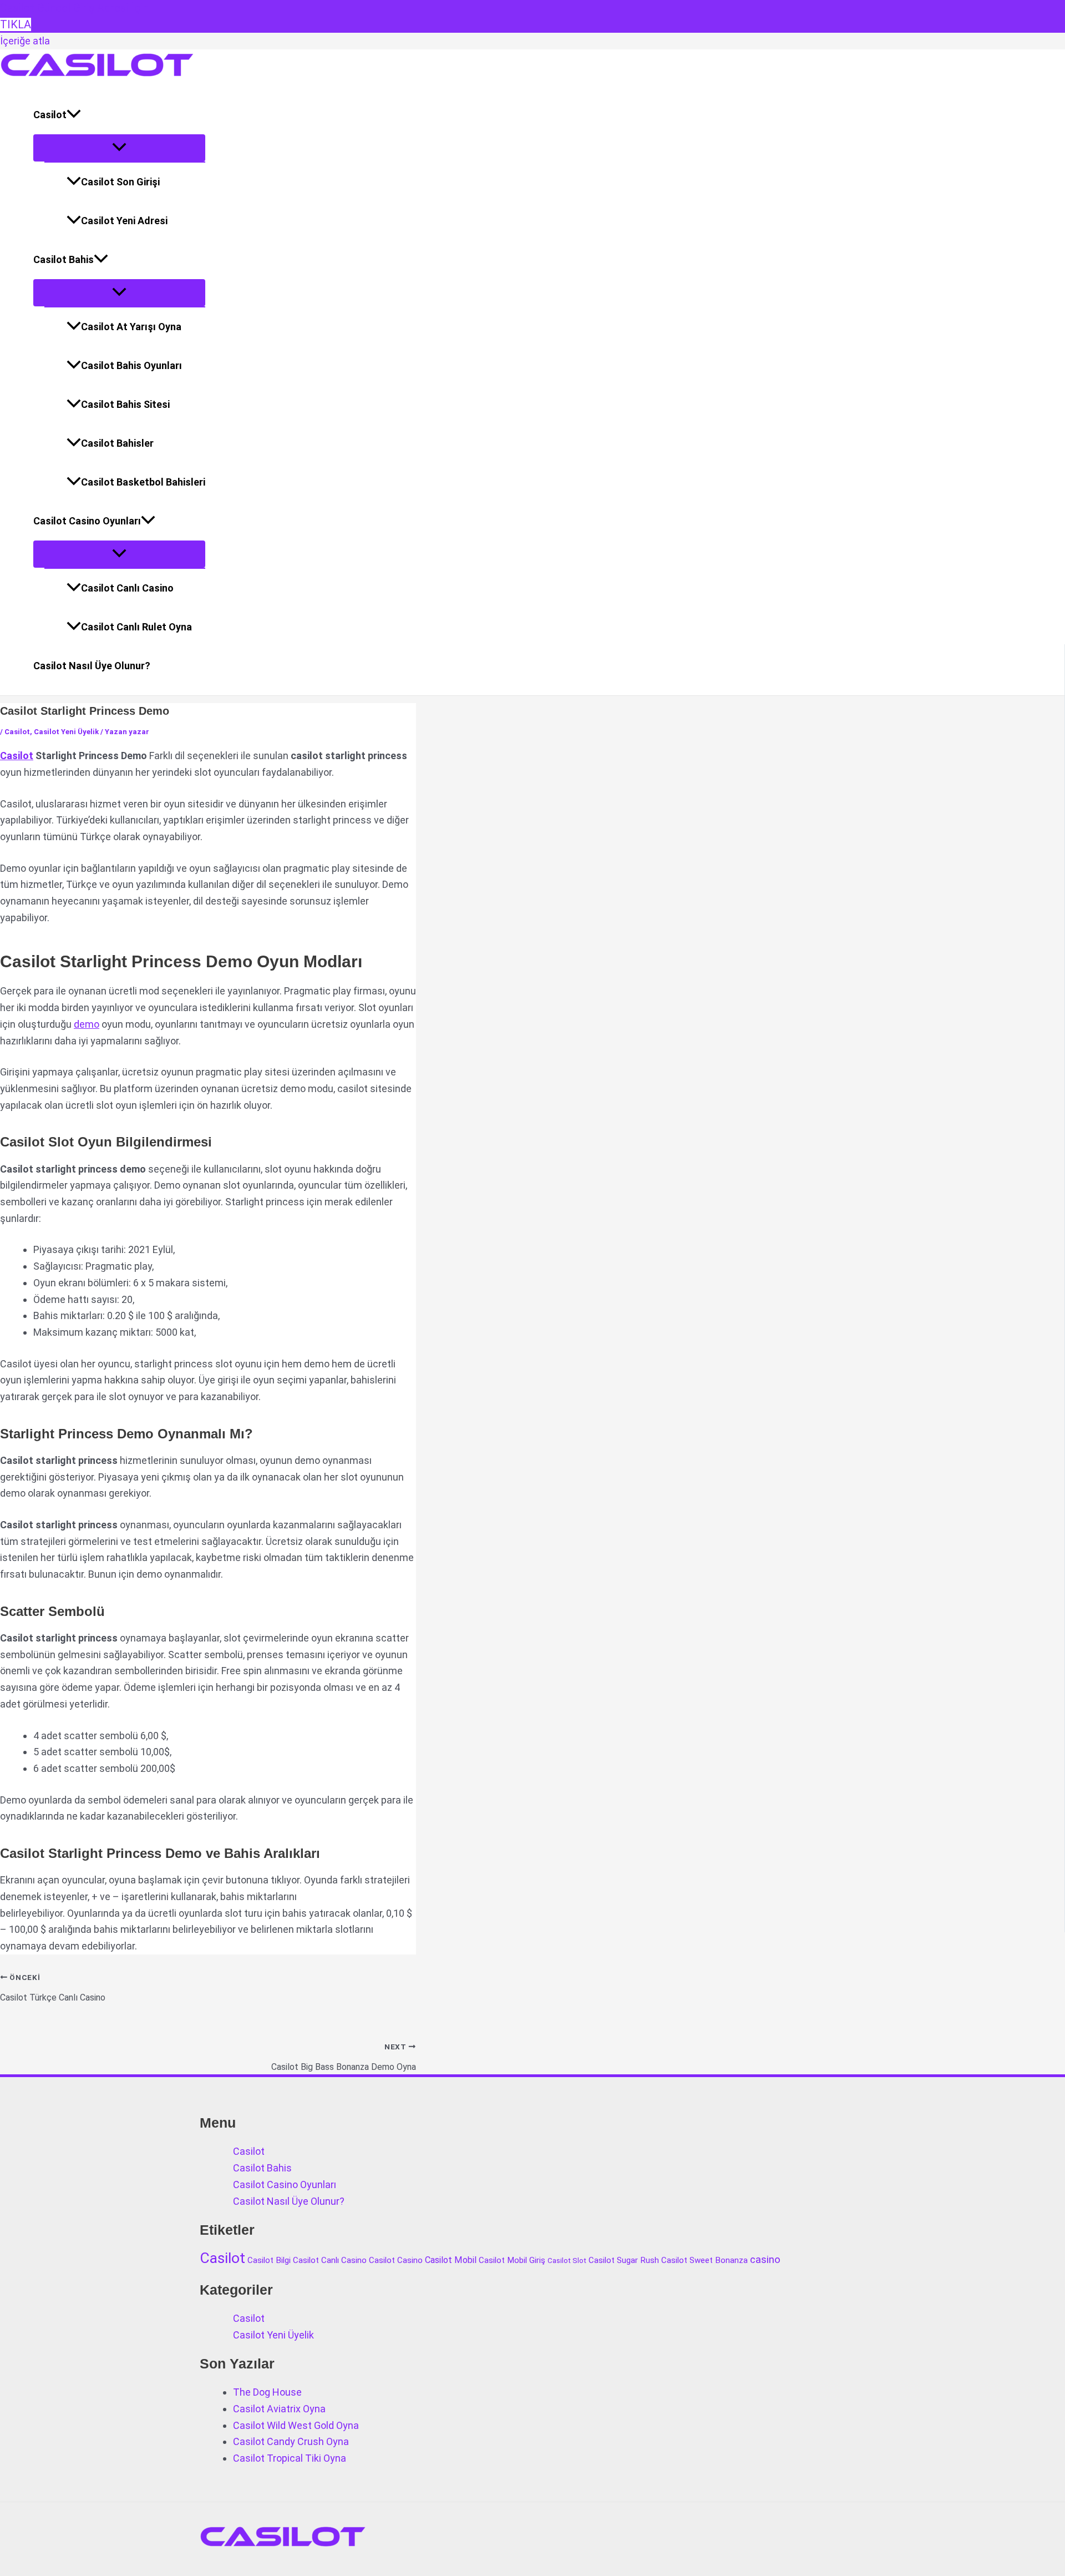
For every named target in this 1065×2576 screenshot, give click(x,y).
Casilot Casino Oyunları (87, 521)
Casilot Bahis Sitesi (125, 404)
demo (87, 1024)
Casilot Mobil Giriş (512, 2260)
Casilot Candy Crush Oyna (291, 2441)
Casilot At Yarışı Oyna (131, 327)
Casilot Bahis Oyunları (131, 365)
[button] (74, 115)
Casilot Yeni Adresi (124, 221)
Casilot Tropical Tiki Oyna (290, 2458)
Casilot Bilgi (269, 2260)
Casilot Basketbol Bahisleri (143, 482)
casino (765, 2260)
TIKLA (16, 24)
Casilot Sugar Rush (624, 2260)
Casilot (50, 115)
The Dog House (267, 2392)
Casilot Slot (567, 2261)
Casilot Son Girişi (120, 182)
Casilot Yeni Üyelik (66, 732)
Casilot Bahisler (117, 443)
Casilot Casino (396, 2260)
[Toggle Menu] (119, 148)
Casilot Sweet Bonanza (704, 2260)
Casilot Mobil (451, 2260)
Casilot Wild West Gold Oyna (296, 2425)
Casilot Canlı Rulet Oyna (136, 627)
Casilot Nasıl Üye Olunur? (92, 666)
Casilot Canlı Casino (127, 588)
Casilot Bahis (64, 259)
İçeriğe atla (25, 41)
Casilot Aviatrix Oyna (279, 2409)
